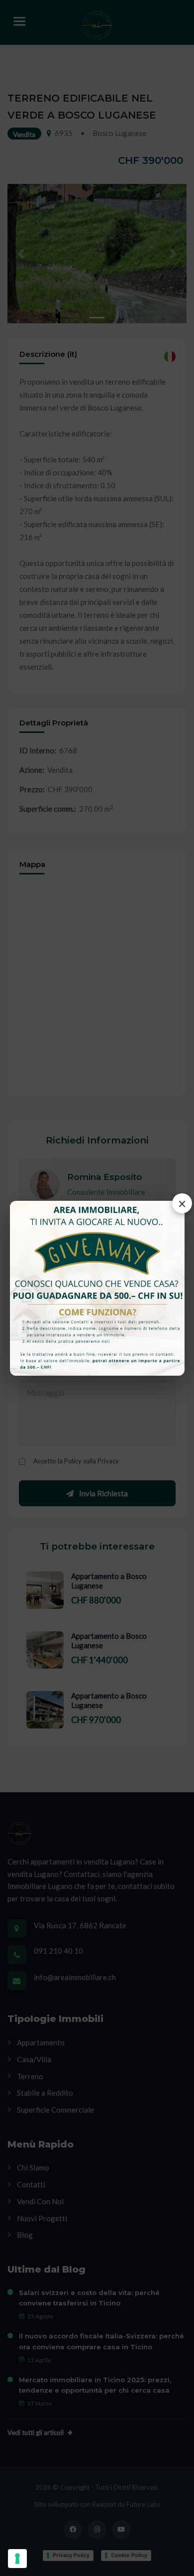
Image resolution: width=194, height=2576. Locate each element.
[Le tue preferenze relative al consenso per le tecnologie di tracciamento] (17, 2559)
